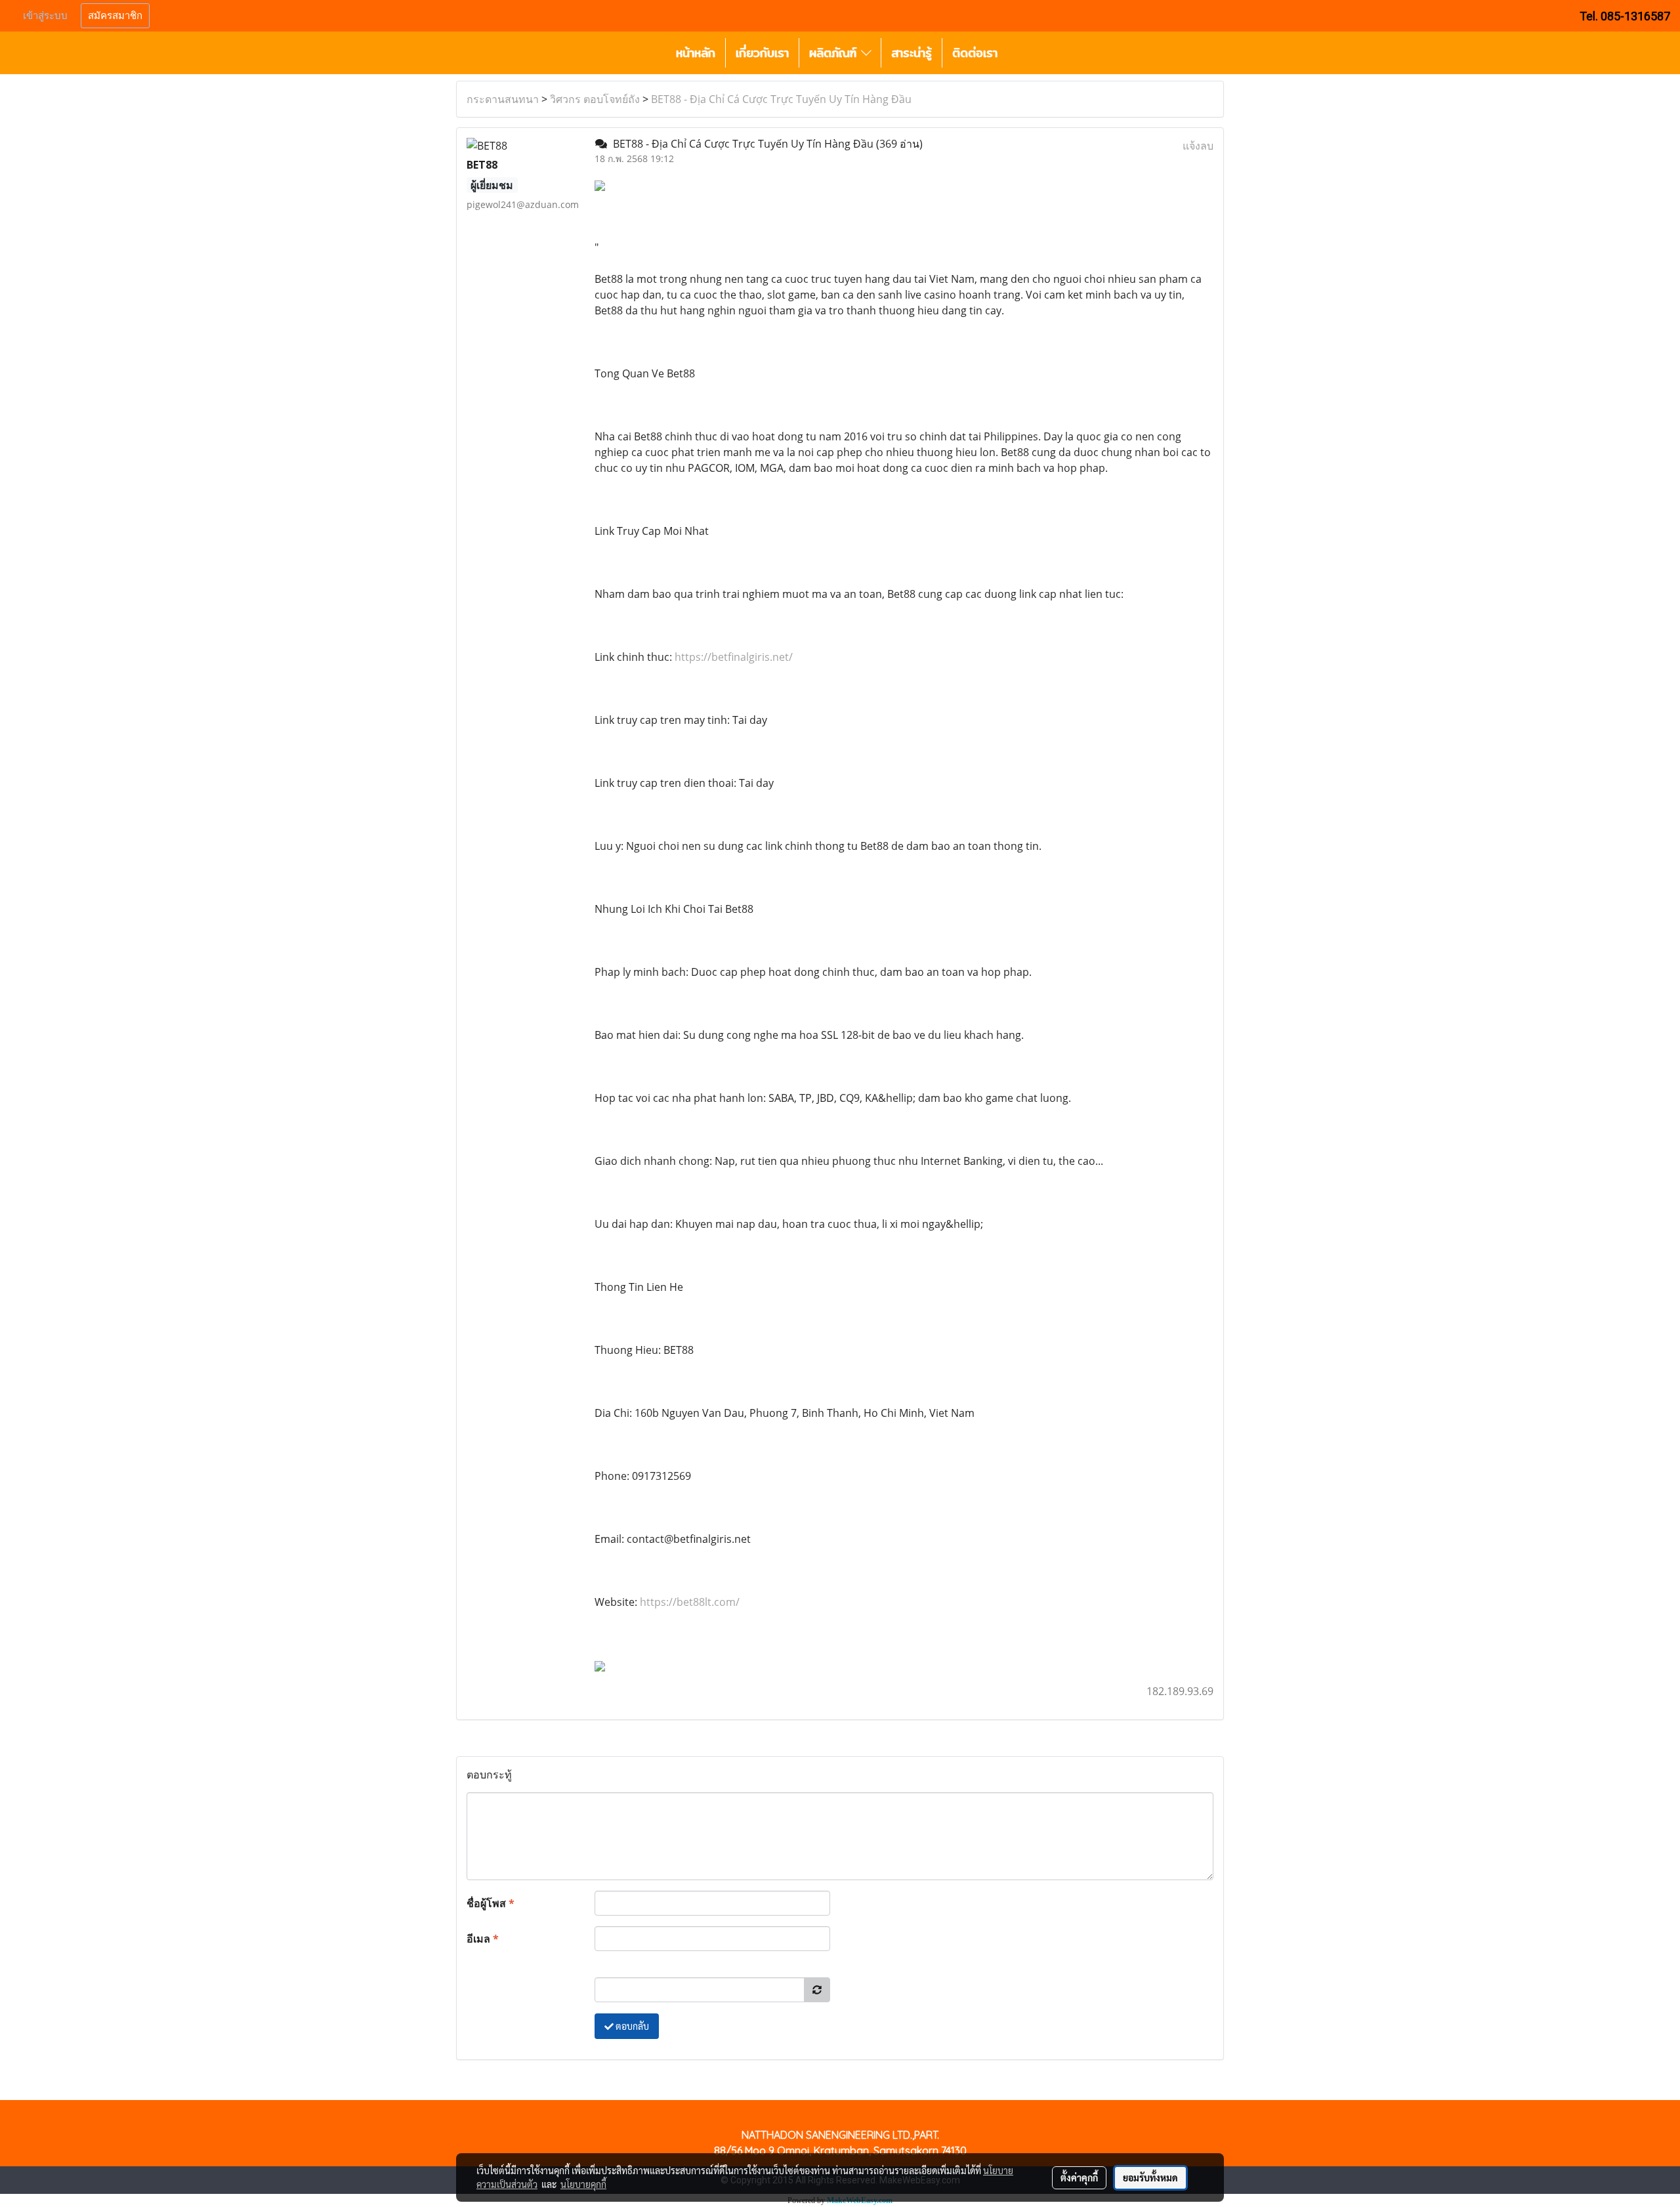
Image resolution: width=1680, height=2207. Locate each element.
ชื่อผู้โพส (491, 1903)
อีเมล (483, 1939)
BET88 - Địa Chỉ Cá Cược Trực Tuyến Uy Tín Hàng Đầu (781, 99)
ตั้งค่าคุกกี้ (1079, 2177)
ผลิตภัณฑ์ (835, 53)
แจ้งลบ (1198, 146)
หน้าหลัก (696, 53)
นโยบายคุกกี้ (583, 2184)
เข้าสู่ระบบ (45, 16)
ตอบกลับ (631, 2026)
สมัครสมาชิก (115, 16)
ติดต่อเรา (975, 53)
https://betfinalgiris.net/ (734, 657)
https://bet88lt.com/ (690, 1602)
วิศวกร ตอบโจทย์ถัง (595, 99)
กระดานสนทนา (503, 99)
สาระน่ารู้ (912, 53)
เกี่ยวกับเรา (762, 53)
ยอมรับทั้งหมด (1150, 2177)
